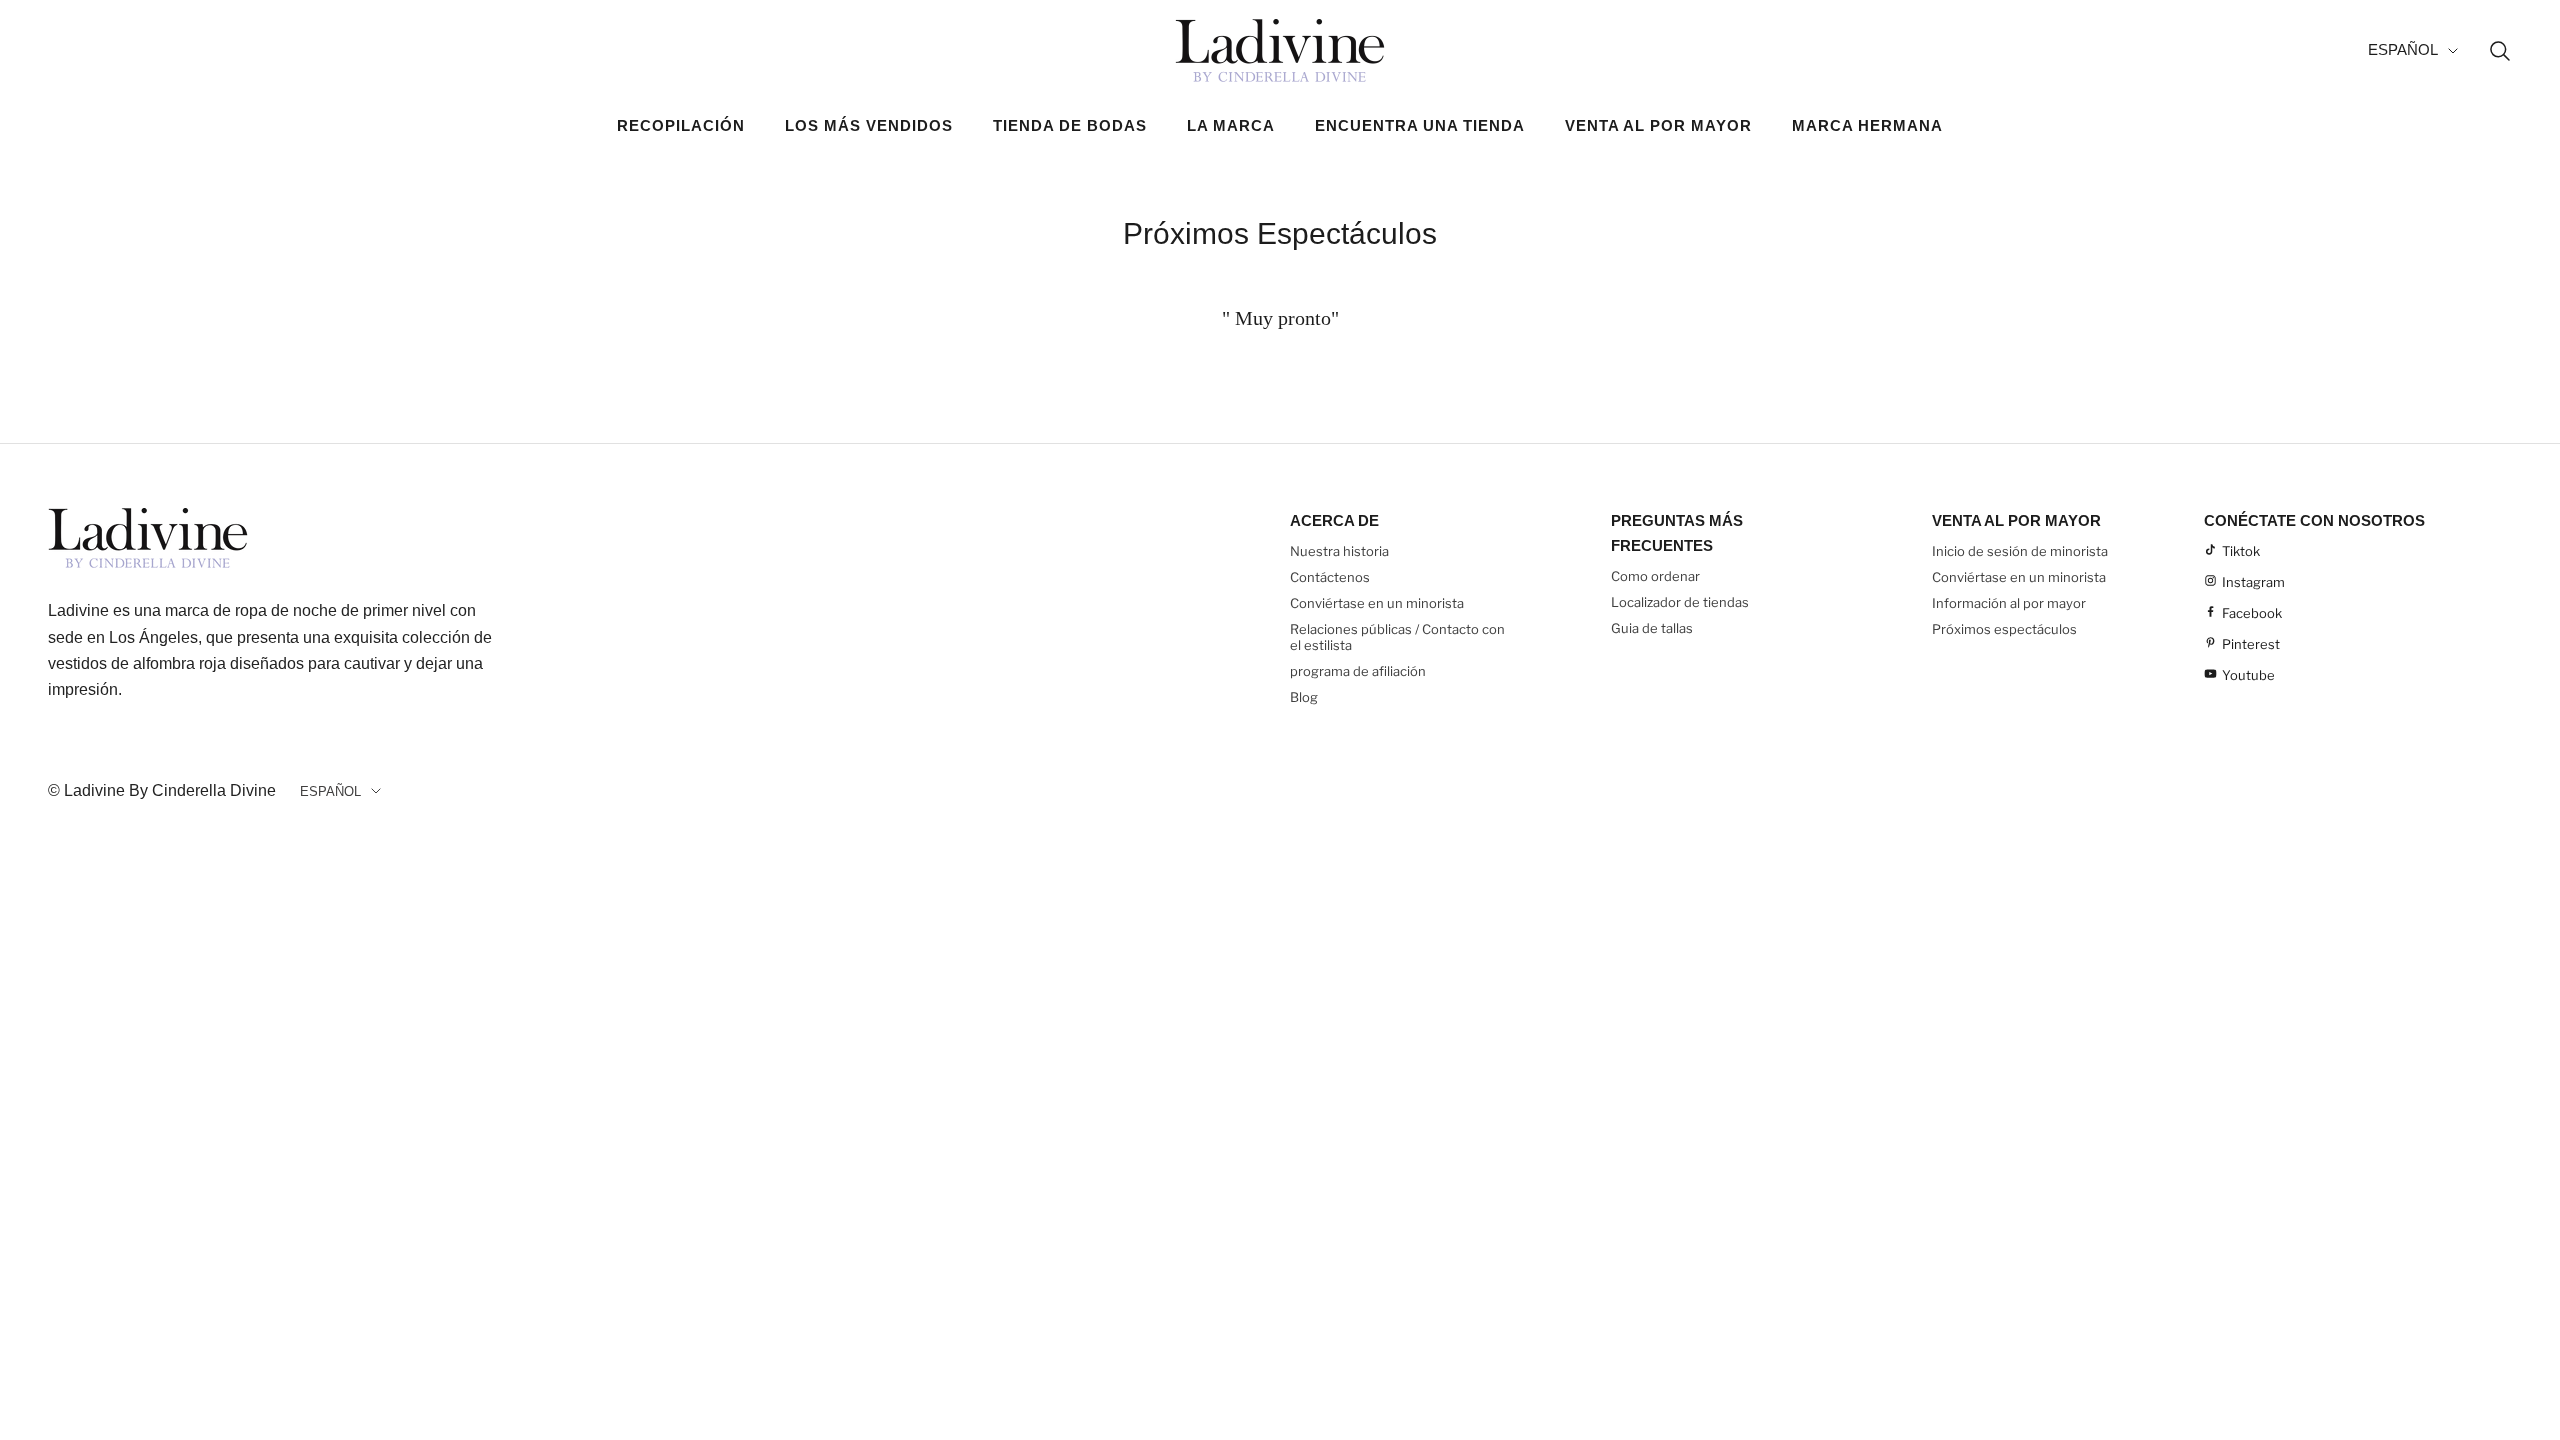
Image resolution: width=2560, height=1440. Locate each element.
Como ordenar (1655, 576)
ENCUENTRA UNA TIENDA (1420, 125)
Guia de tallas (1652, 628)
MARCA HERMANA (1867, 125)
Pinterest (2251, 644)
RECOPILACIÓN (681, 125)
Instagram (2253, 582)
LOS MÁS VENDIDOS (869, 125)
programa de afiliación (1358, 671)
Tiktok (2241, 551)
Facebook (2252, 613)
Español (2403, 49)
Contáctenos (1330, 577)
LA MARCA (1231, 125)
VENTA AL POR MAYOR (1658, 125)
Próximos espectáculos (2004, 629)
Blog (1304, 697)
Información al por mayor (2009, 603)
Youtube (2248, 675)
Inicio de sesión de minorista (2020, 551)
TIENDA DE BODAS (1070, 125)
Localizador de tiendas (1680, 602)
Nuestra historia (1339, 551)
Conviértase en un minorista (1377, 603)
